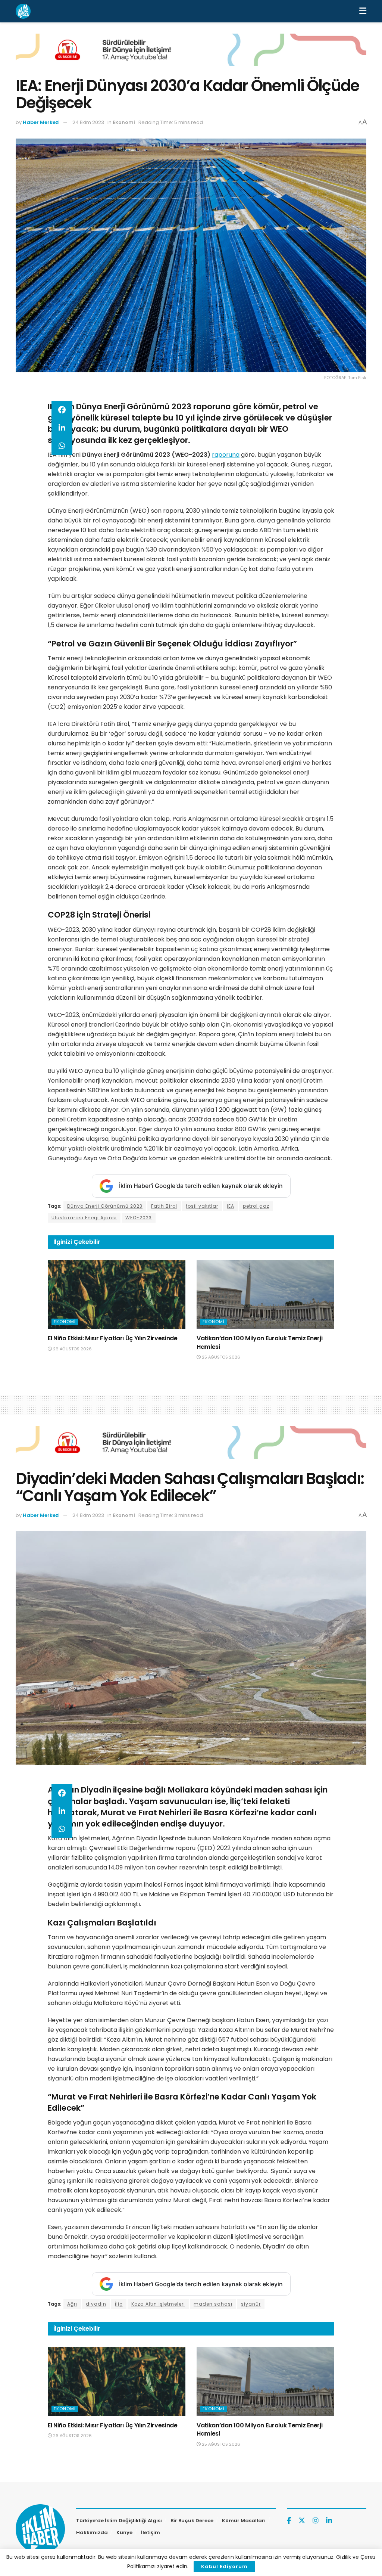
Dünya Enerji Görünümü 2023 (105, 1206)
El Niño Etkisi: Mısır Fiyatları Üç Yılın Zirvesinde (113, 1338)
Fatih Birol (164, 1206)
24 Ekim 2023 (88, 122)
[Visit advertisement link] (191, 55)
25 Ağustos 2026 (220, 1357)
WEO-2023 (139, 1218)
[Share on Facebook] (62, 410)
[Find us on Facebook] (289, 2521)
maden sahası (213, 2304)
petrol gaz (256, 1206)
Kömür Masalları (244, 2521)
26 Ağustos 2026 (72, 1349)
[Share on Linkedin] (62, 428)
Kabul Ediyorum (224, 2566)
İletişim (151, 2532)
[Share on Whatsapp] (62, 446)
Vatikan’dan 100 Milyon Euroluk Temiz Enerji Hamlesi (259, 1342)
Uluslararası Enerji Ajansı (84, 1218)
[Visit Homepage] (23, 11)
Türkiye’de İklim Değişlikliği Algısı (119, 2521)
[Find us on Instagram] (316, 2521)
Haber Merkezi (41, 122)
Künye (124, 2532)
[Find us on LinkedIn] (329, 2521)
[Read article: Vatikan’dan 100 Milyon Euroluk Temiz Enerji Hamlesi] (265, 1295)
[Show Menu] (363, 11)
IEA (231, 1206)
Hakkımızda (92, 2532)
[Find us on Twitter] (302, 2521)
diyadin (96, 2304)
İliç (119, 2304)
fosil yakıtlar (202, 1206)
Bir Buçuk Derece (192, 2521)
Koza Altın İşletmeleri (158, 2304)
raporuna (226, 455)
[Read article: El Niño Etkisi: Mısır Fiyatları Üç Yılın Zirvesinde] (117, 1295)
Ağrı (72, 2304)
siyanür (251, 2304)
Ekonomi (124, 122)
